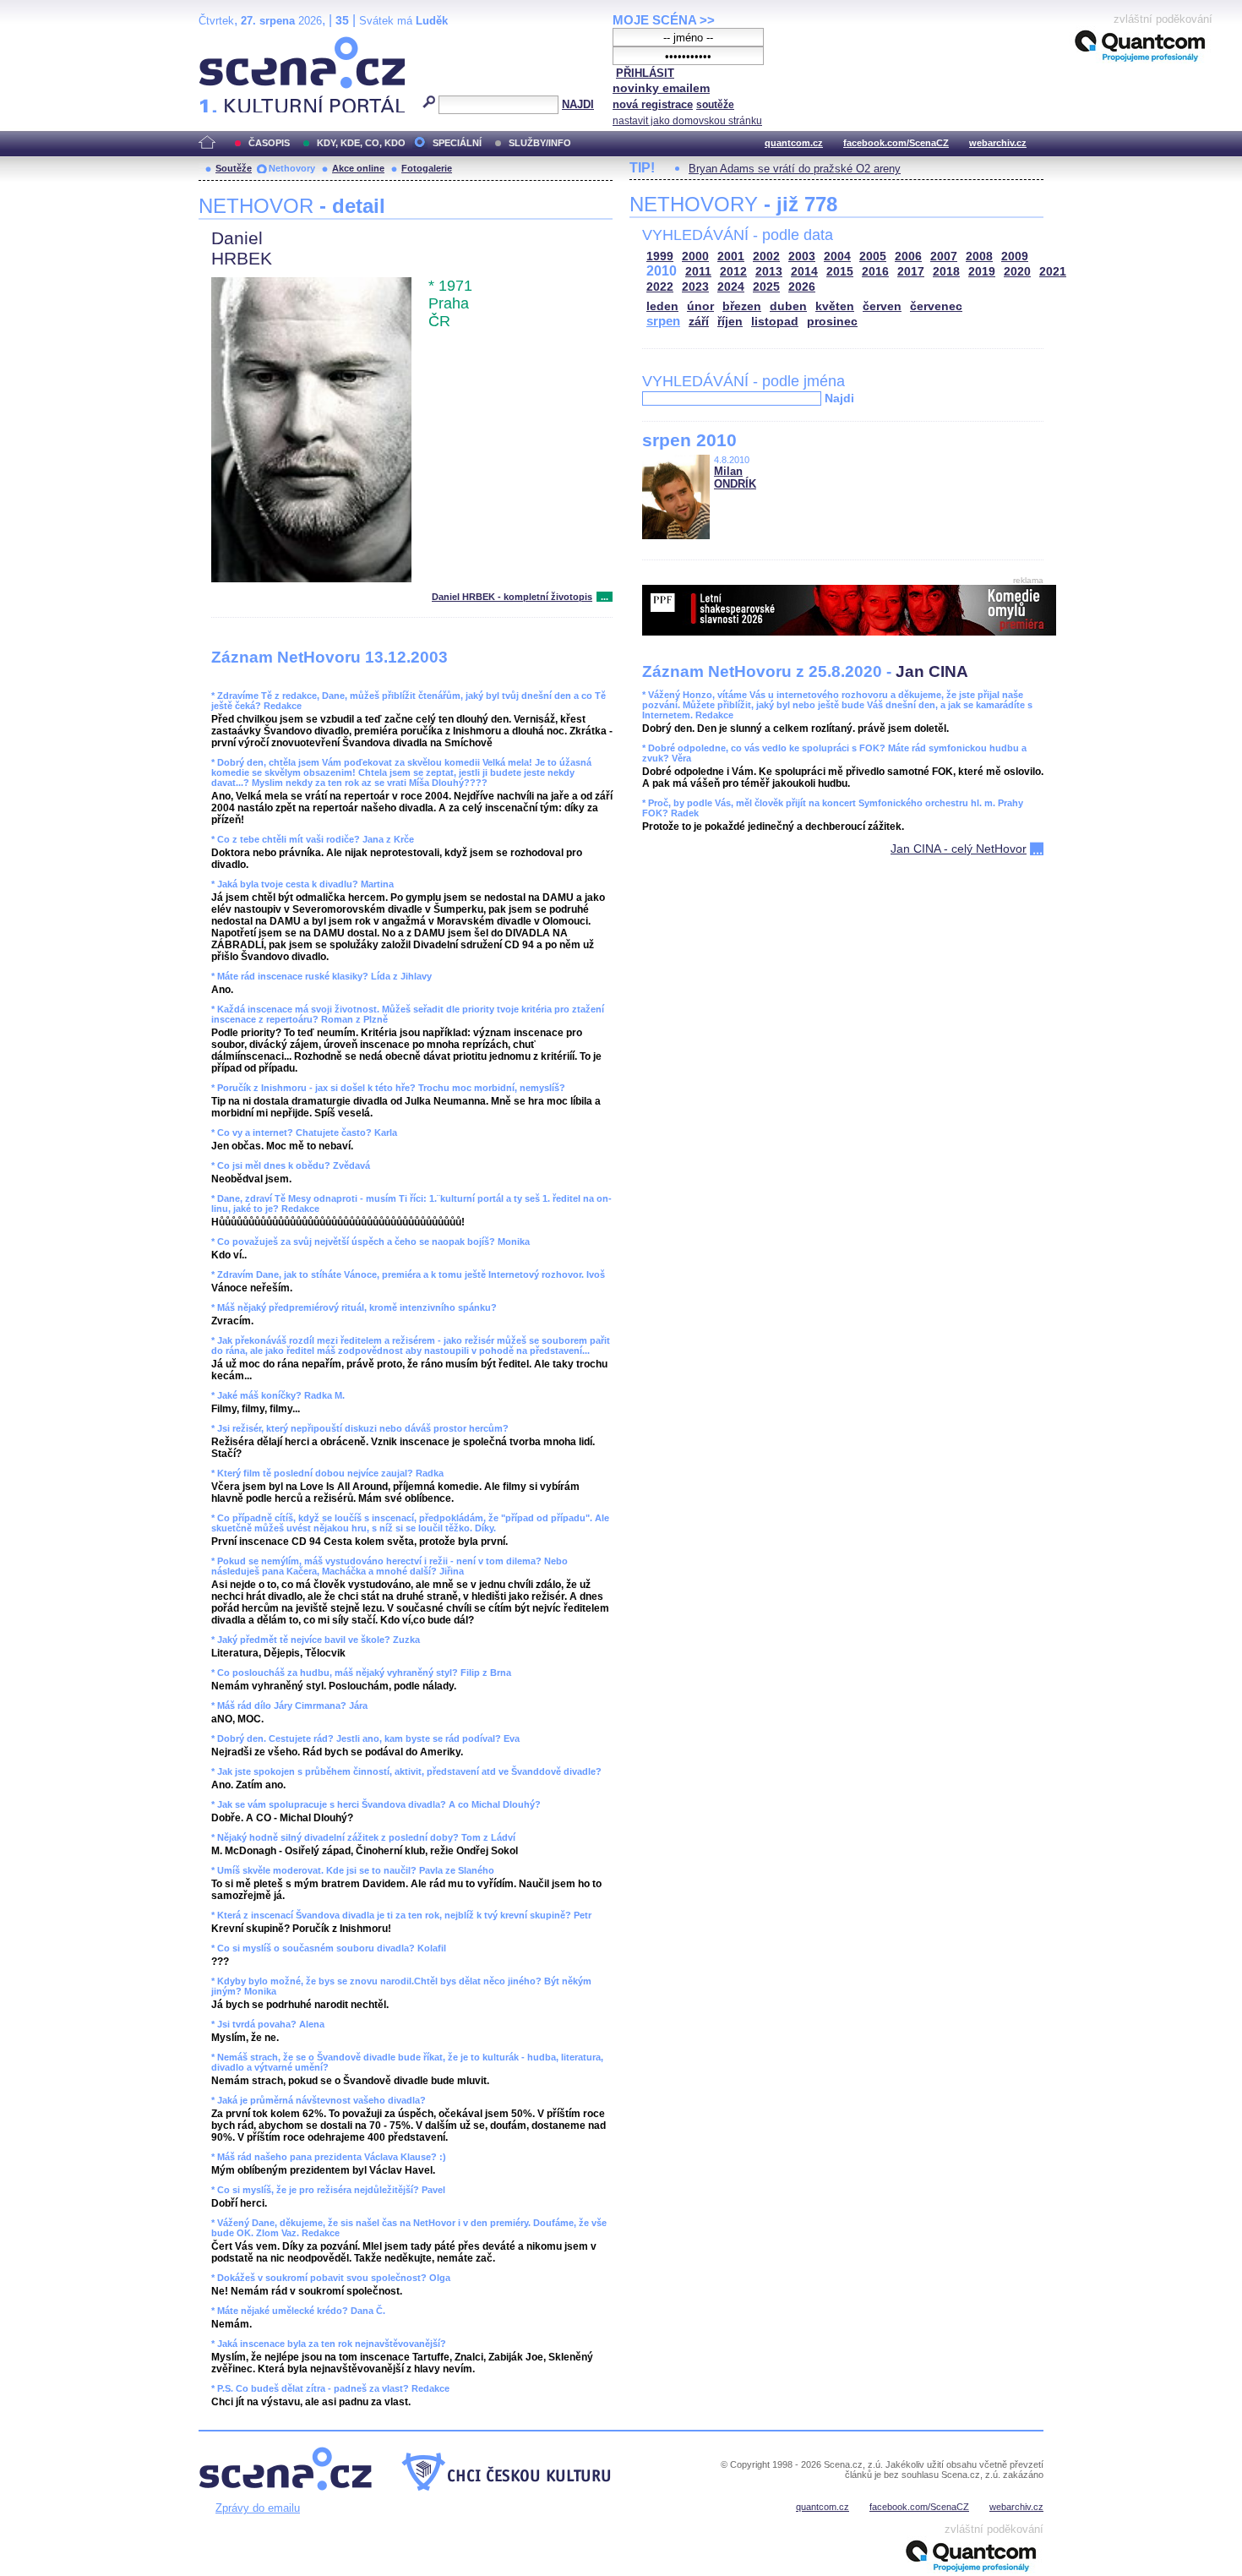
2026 (802, 287)
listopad (775, 322)
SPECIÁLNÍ (457, 143)
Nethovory (292, 168)
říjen (730, 322)
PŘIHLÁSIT (645, 73)
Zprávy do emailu (258, 2508)
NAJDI (578, 104)
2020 (1017, 272)
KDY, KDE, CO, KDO (361, 143)
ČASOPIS (269, 143)
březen (742, 306)
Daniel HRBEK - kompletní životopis (512, 597)
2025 (766, 287)
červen (882, 306)
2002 (766, 257)
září (699, 322)
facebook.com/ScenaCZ (896, 143)
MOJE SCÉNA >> (664, 20)
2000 (695, 257)
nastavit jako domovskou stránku (687, 121)
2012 (733, 272)
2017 (911, 272)
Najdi (839, 398)
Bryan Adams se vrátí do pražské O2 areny (795, 169)
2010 (662, 271)
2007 (944, 257)
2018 (946, 272)
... (605, 597)
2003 (802, 257)
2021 (1053, 272)
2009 (1015, 257)
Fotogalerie (427, 168)
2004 (837, 257)
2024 (731, 287)
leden (662, 306)
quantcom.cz (794, 143)
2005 (873, 257)
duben (788, 306)
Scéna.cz (228, 44)
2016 (875, 272)
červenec (936, 306)
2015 (840, 272)
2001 (731, 257)
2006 (908, 257)
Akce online (358, 168)
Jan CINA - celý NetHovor (959, 849)
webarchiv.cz (998, 143)
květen (835, 306)
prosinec (832, 322)
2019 (982, 272)
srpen (663, 321)
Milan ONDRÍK (735, 478)
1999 (660, 257)
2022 (660, 287)
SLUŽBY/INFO (540, 143)
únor (700, 306)
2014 (804, 272)
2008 (979, 257)
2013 (769, 272)
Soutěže (234, 168)
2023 (695, 287)
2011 (698, 272)
